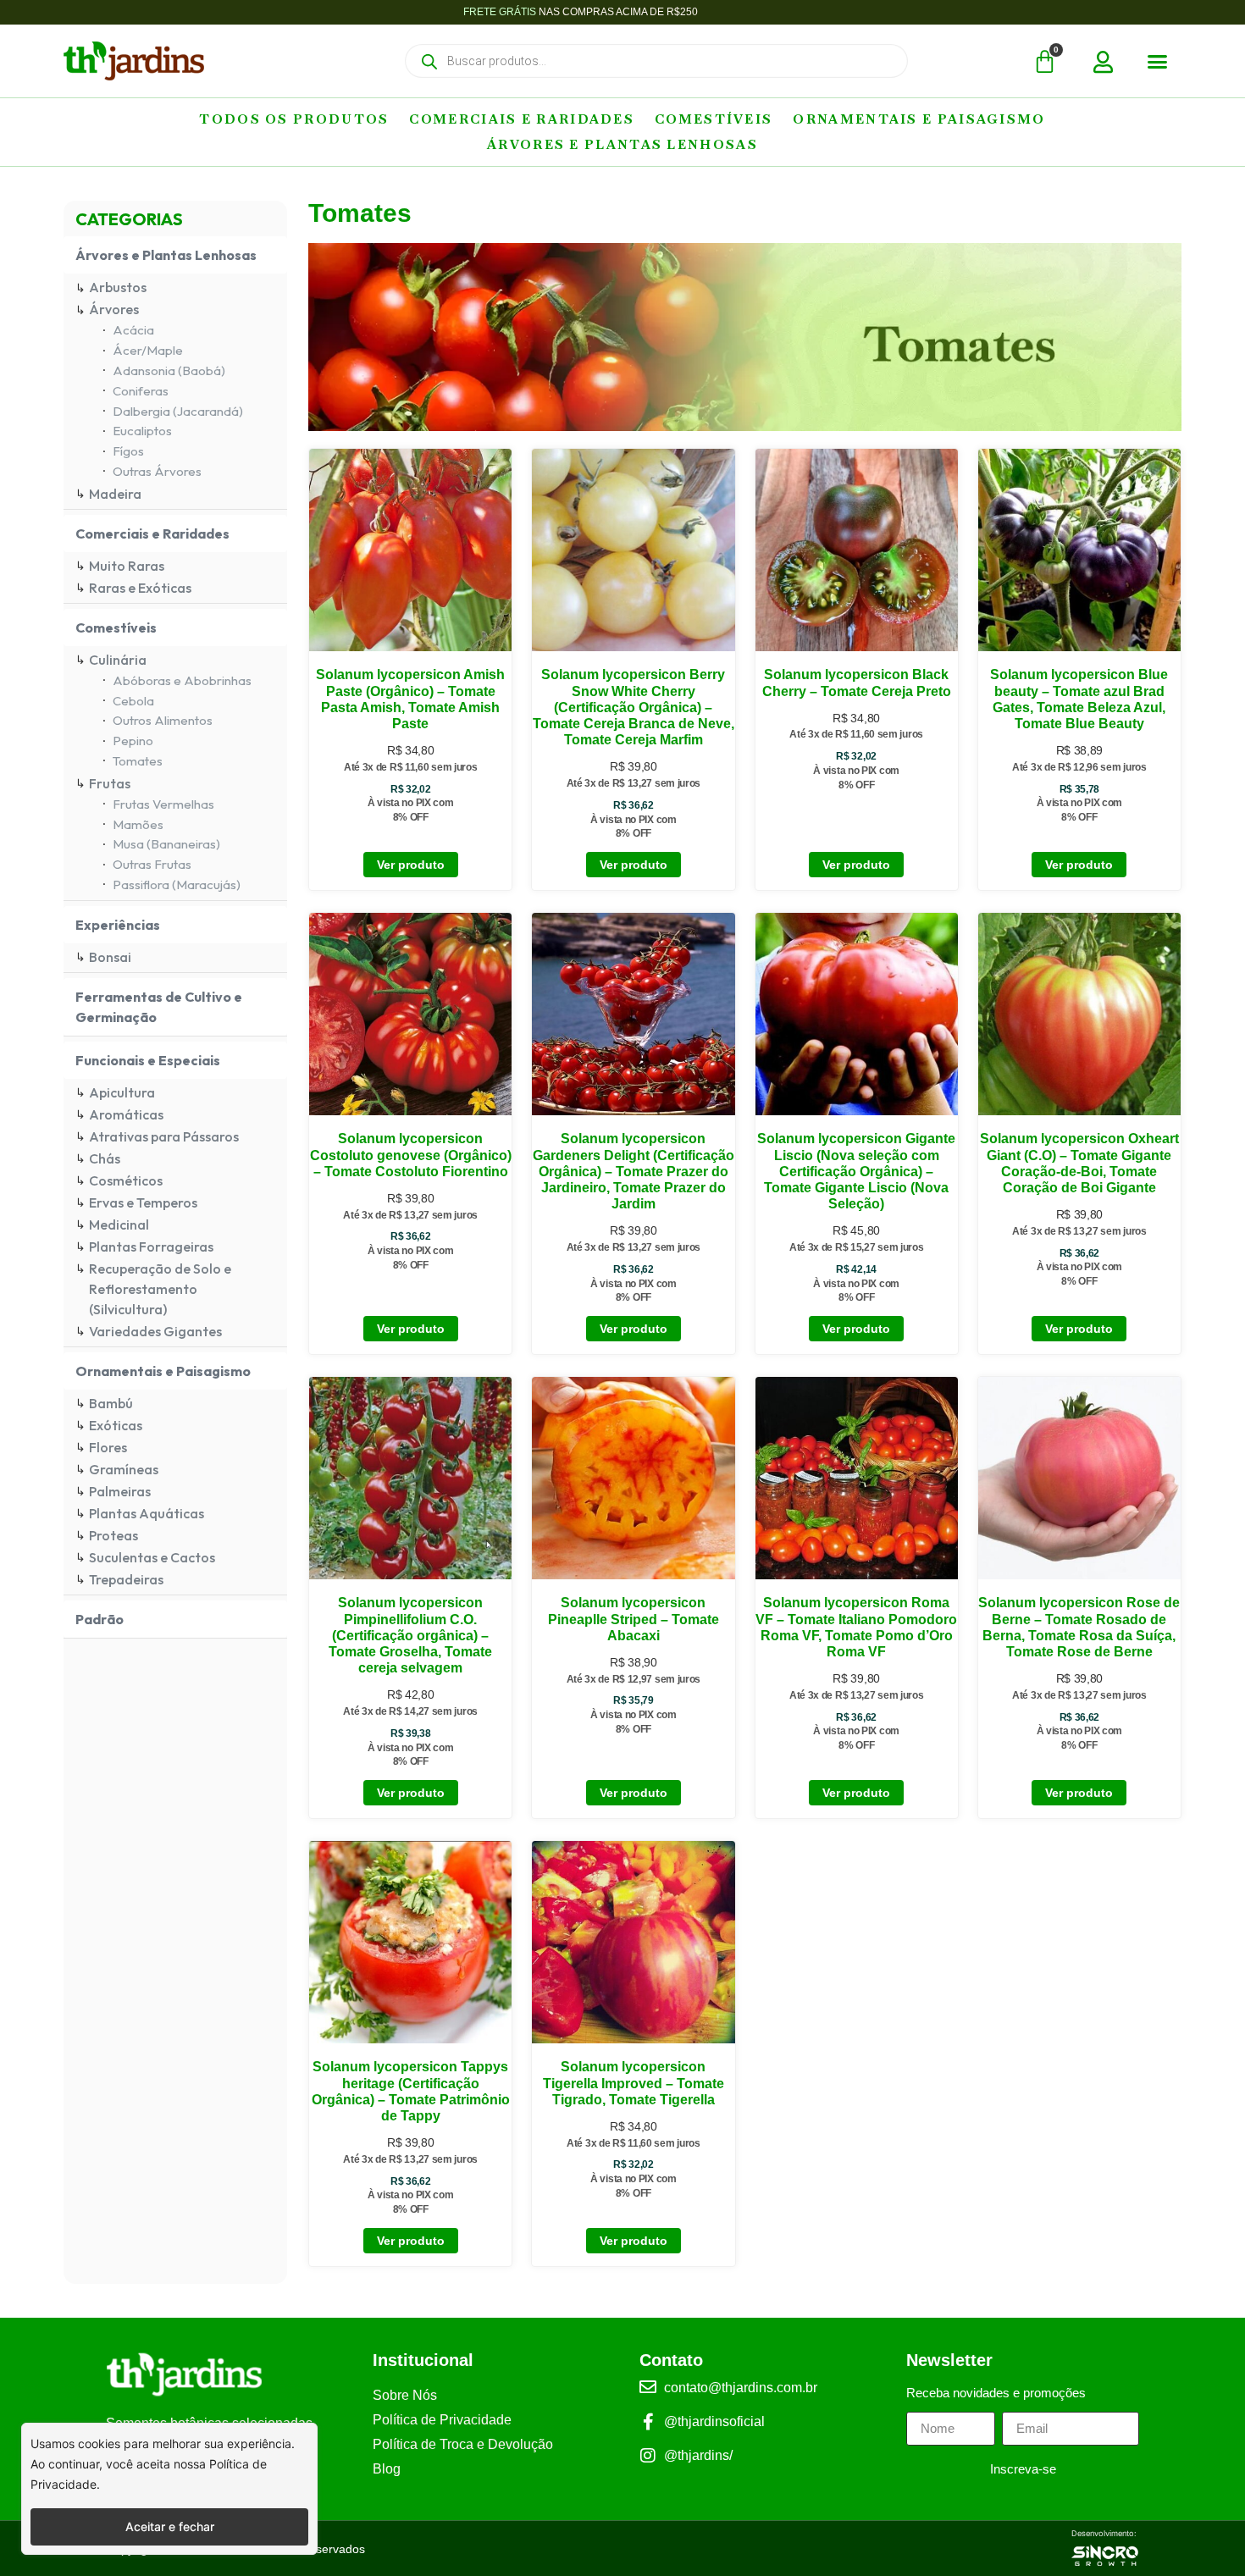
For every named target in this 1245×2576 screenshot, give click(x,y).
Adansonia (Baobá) (169, 370)
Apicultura (122, 1092)
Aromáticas (126, 1114)
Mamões (138, 824)
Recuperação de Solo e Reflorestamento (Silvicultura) (160, 1289)
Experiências (118, 925)
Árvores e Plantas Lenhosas (622, 144)
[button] (1158, 62)
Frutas (110, 783)
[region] (169, 2489)
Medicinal (119, 1224)
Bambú (111, 1403)
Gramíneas (124, 1469)
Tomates (138, 761)
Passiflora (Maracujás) (177, 884)
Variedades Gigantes (155, 1331)
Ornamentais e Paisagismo (919, 119)
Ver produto (411, 865)
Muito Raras (127, 566)
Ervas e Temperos (143, 1202)
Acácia (133, 330)
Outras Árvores (157, 471)
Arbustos (118, 287)
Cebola (133, 701)
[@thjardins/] (648, 2456)
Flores (108, 1447)
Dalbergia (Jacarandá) (178, 411)
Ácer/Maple (148, 350)
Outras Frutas (152, 864)
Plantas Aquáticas (147, 1513)
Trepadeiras (126, 1579)
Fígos (128, 451)
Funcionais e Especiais (148, 1060)
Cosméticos (126, 1180)
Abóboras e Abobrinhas (182, 680)
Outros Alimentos (163, 720)
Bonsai (110, 957)
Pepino (133, 741)
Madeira (115, 494)
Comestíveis (714, 119)
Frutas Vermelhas (163, 804)
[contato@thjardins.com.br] (648, 2387)
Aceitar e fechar (170, 2526)
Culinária (118, 660)
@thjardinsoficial (714, 2421)
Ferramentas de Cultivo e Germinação (159, 1007)
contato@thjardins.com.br (741, 2388)
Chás (105, 1158)
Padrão (100, 1619)
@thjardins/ (698, 2455)
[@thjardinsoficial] (648, 2422)
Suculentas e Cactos (152, 1557)
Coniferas (141, 391)
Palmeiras (120, 1491)
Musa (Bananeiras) (166, 844)
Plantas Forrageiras (151, 1247)
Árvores (114, 309)
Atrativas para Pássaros (164, 1136)
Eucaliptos (142, 431)
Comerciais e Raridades (522, 119)
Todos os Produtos (294, 119)
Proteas (113, 1535)
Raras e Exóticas (140, 588)
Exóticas (116, 1425)
